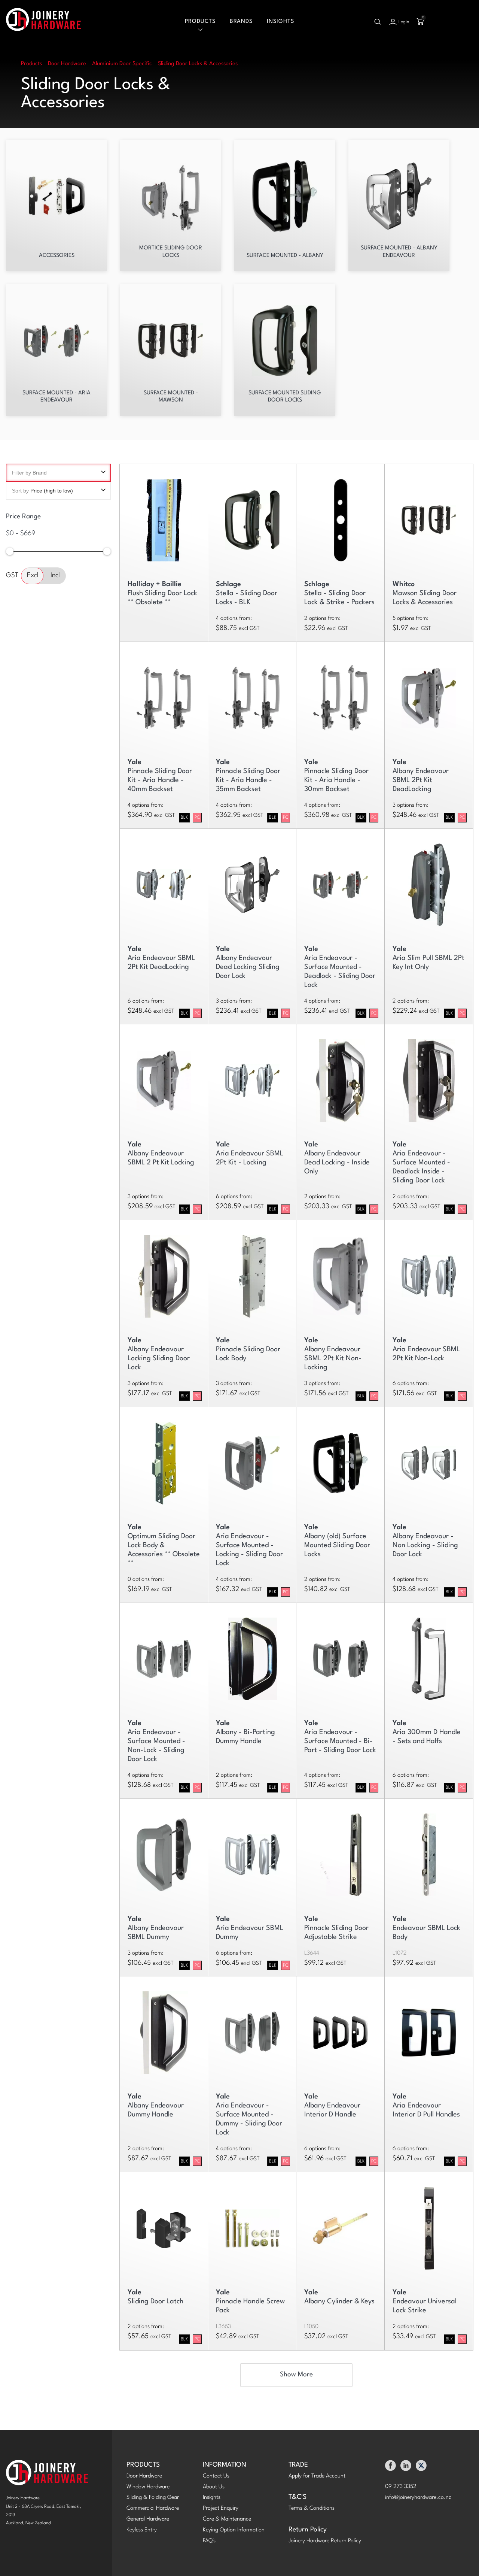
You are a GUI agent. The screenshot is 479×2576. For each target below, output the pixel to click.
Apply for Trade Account (317, 2476)
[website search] (378, 22)
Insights (280, 22)
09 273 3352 (401, 2487)
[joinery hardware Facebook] (390, 2468)
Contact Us (216, 2476)
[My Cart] (420, 22)
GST (12, 576)
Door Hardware (144, 2476)
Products (200, 22)
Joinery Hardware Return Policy (325, 2541)
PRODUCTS (143, 2465)
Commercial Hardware (153, 2508)
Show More (296, 2375)
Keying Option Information (234, 2530)
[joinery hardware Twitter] (421, 2468)
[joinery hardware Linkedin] (406, 2468)
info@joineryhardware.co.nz (418, 2498)
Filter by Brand (29, 473)
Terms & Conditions (312, 2508)
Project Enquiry (221, 2508)
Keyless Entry (142, 2530)
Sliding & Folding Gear (153, 2498)
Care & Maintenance (227, 2519)
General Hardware (148, 2519)
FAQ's (209, 2541)
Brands (241, 22)
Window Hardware (148, 2487)
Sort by (42, 491)
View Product (340, 1851)
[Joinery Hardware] (43, 22)
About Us (214, 2487)
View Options (164, 517)
